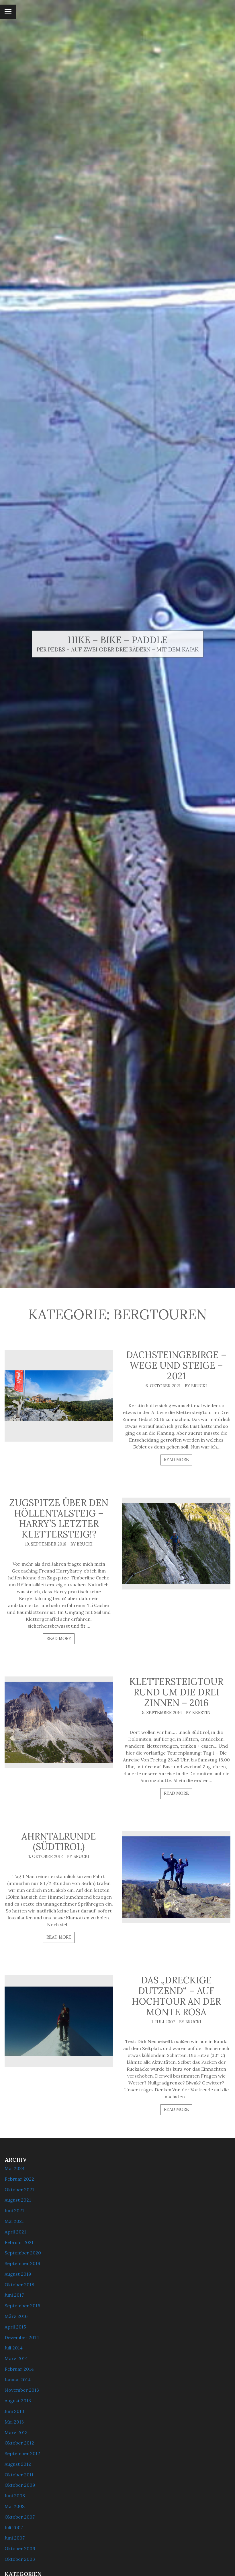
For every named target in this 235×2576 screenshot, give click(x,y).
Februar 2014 (19, 2369)
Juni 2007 (15, 2538)
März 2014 (16, 2358)
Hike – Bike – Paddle (118, 640)
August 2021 (18, 2200)
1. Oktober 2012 (46, 1856)
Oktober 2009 (20, 2485)
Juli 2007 (14, 2527)
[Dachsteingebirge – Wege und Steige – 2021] (59, 1396)
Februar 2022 (19, 2179)
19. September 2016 (46, 1544)
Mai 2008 (15, 2506)
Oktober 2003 (20, 2559)
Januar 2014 (18, 2380)
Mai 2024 (15, 2168)
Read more (176, 1460)
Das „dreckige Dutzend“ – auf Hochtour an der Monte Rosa (176, 1996)
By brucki (196, 1386)
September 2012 (22, 2453)
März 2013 (16, 2432)
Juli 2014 (14, 2348)
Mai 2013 (14, 2422)
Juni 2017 (14, 2295)
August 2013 (18, 2401)
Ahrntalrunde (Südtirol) (59, 1842)
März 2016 (16, 2316)
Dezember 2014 (22, 2337)
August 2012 (18, 2464)
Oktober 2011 (19, 2475)
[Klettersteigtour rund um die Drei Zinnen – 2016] (59, 1722)
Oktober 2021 (19, 2190)
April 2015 (15, 2327)
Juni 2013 (14, 2411)
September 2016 (22, 2306)
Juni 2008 (15, 2496)
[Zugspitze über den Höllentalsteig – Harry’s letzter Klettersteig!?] (176, 1544)
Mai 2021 (14, 2221)
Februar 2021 (19, 2242)
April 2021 (15, 2232)
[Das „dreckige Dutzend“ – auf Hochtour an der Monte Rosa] (59, 2021)
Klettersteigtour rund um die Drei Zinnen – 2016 (176, 1692)
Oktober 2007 (20, 2517)
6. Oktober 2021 (163, 1386)
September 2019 (22, 2263)
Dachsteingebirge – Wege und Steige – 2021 (176, 1365)
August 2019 (18, 2274)
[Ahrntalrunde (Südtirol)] (176, 1877)
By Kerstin (198, 1713)
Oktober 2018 (19, 2285)
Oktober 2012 (19, 2443)
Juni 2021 (14, 2211)
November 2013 (22, 2390)
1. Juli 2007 (163, 2022)
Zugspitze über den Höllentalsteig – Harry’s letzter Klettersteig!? (59, 1518)
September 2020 (23, 2253)
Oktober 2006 (20, 2548)
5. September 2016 (162, 1713)
